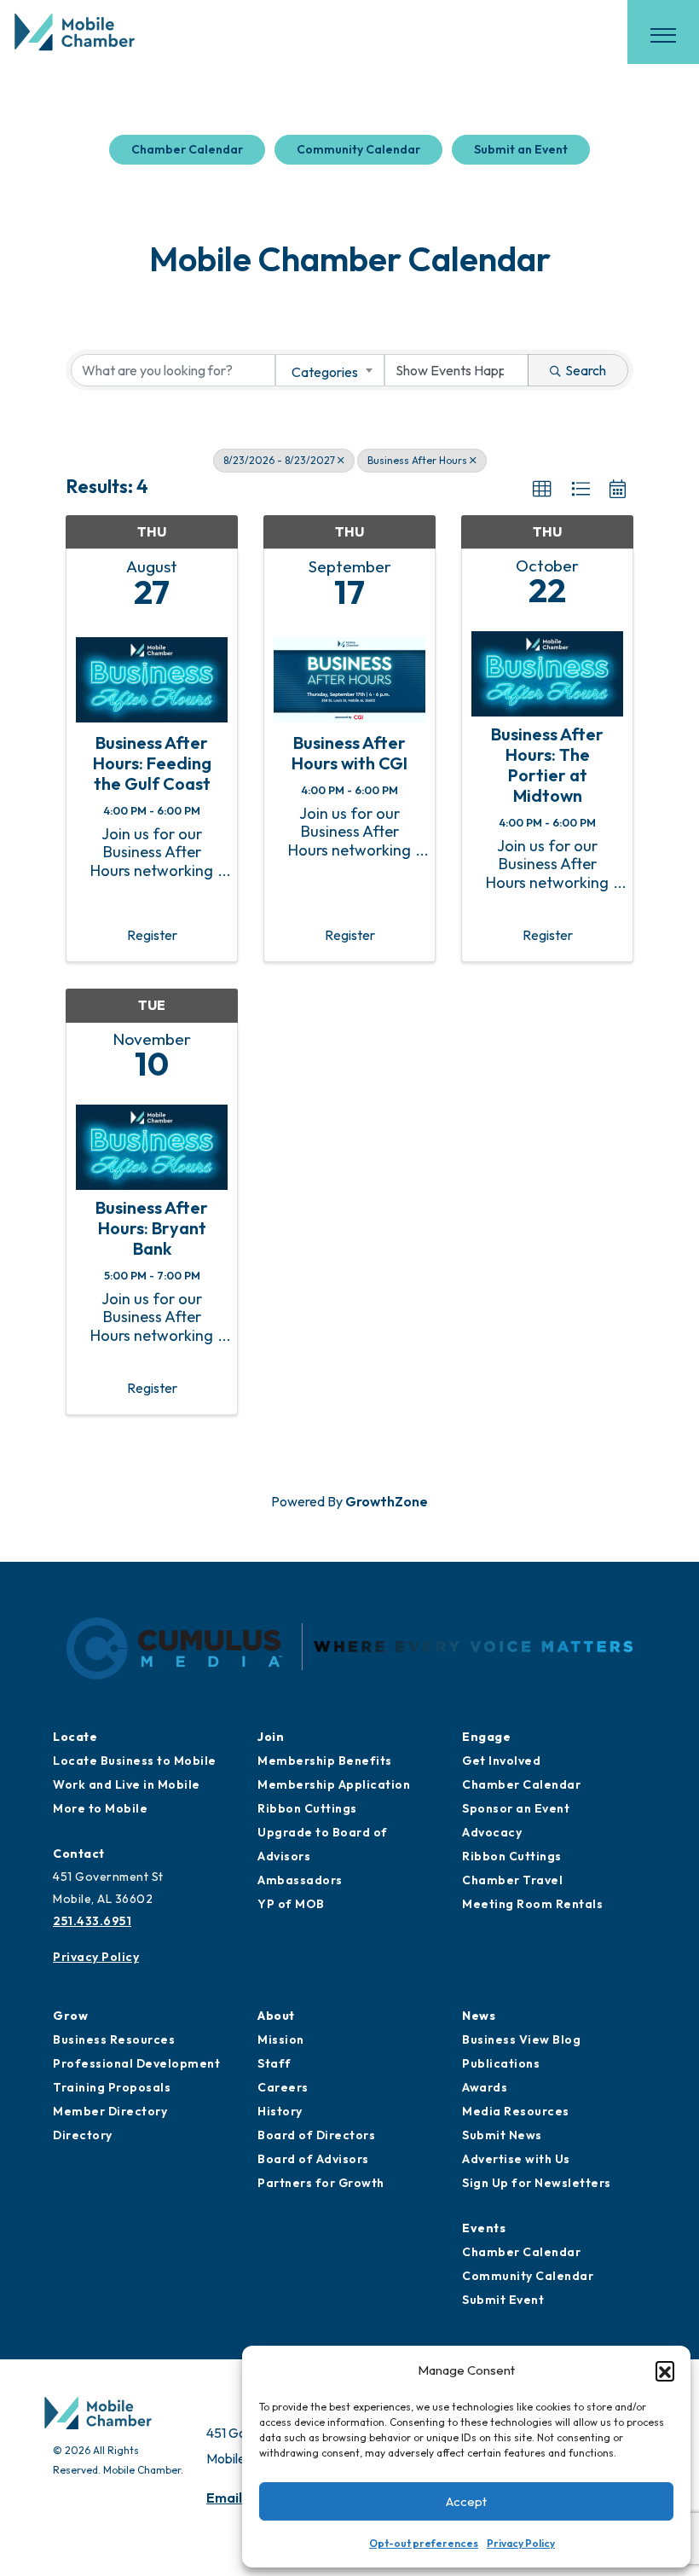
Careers (283, 2087)
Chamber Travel (512, 1880)
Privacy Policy (521, 2543)
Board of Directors (316, 2135)
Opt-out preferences (424, 2543)
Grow (70, 2016)
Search (586, 370)
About (276, 2016)
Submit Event (503, 2300)
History (280, 2111)
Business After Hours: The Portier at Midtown (547, 765)
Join (271, 1737)
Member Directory (110, 2111)
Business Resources (114, 2039)
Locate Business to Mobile (135, 1761)
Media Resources (516, 2111)
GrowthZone (387, 1501)
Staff (274, 2063)
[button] (665, 2370)
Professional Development (136, 2063)
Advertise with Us (516, 2159)
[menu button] (663, 35)
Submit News (502, 2135)
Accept (466, 2501)
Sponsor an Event (516, 1808)
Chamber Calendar (187, 149)
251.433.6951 (92, 1921)
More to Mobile (100, 1808)
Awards (485, 2087)
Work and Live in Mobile (127, 1784)
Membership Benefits (325, 1761)
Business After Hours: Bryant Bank (152, 1228)
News (479, 2016)
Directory (83, 2135)
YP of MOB (291, 1904)
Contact (79, 1854)
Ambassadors (300, 1880)
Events (484, 2228)
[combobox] (330, 370)
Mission (281, 2039)
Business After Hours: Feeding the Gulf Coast (152, 763)
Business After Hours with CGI (349, 753)
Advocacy (492, 1832)
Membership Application (334, 1784)
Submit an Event (521, 149)
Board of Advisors (313, 2159)
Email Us (234, 2498)
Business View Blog (521, 2039)
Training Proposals (112, 2087)
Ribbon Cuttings (307, 1808)
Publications (501, 2063)
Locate (75, 1737)
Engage (486, 1737)
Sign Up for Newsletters (537, 2183)
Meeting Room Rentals (532, 1904)
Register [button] (152, 935)
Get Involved (501, 1761)
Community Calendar (358, 149)
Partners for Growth (321, 2183)
